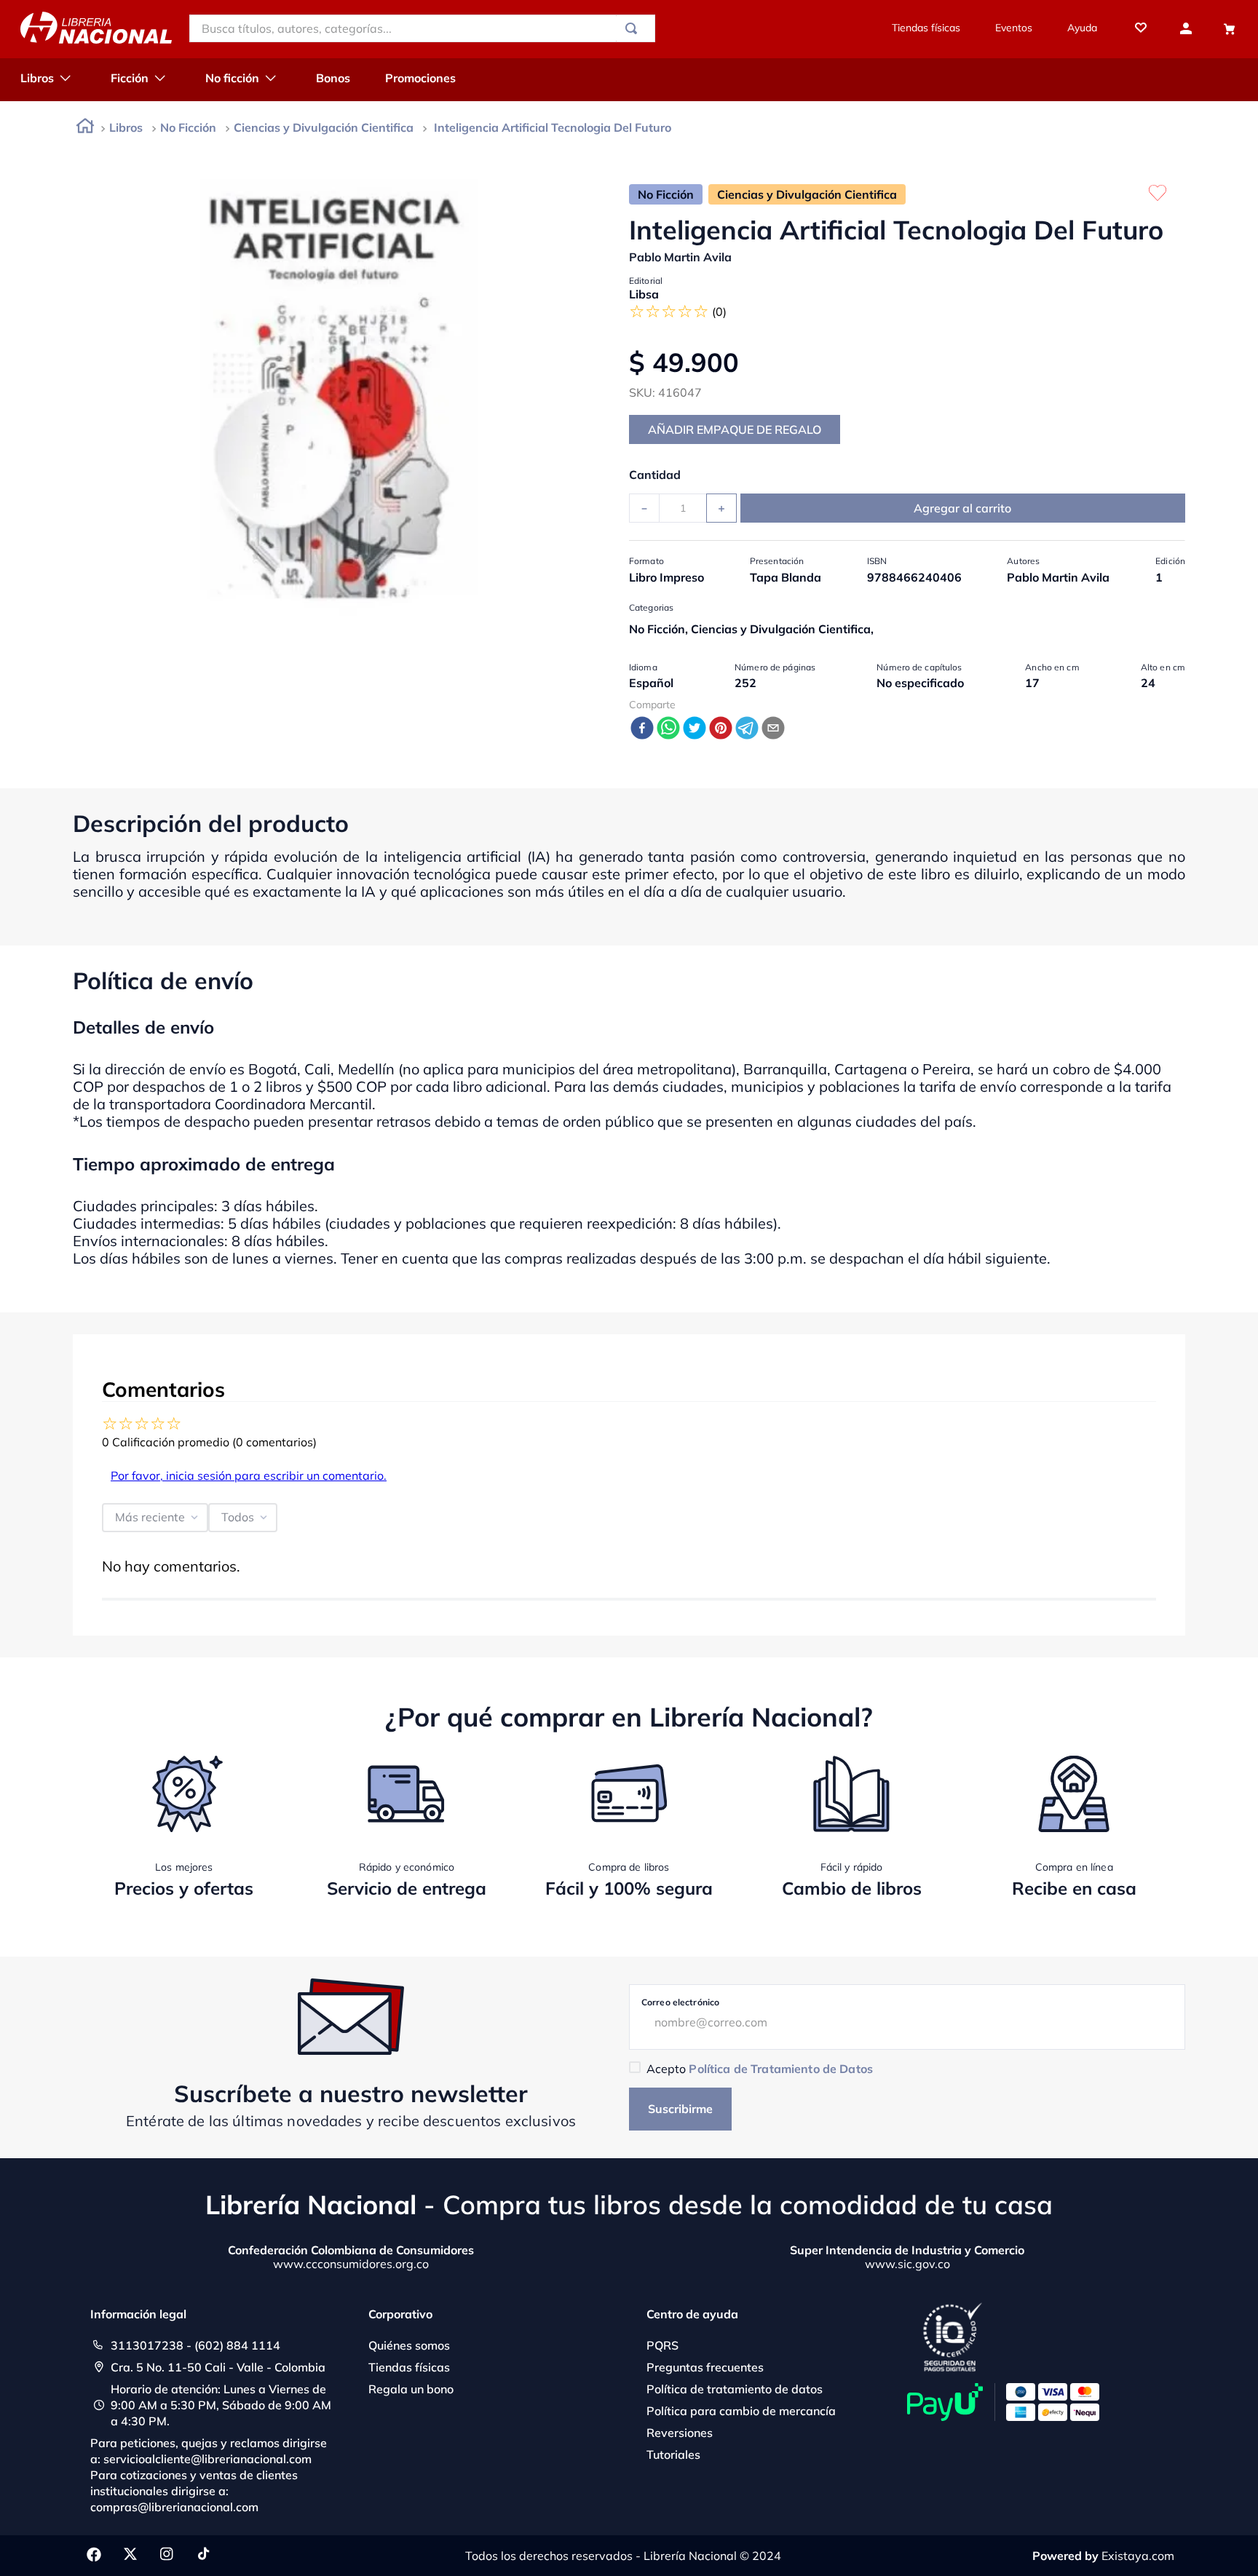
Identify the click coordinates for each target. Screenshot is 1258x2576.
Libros (126, 127)
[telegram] (747, 729)
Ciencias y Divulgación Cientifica (324, 127)
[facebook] (642, 729)
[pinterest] (721, 729)
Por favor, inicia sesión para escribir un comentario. (249, 1475)
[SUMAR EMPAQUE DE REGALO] (735, 429)
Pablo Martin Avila (680, 257)
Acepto (760, 2069)
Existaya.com (1138, 2556)
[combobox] (422, 28)
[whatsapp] (668, 729)
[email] (773, 729)
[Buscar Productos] (634, 28)
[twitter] (695, 729)
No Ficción (188, 127)
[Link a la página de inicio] (85, 128)
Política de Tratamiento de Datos (780, 2069)
